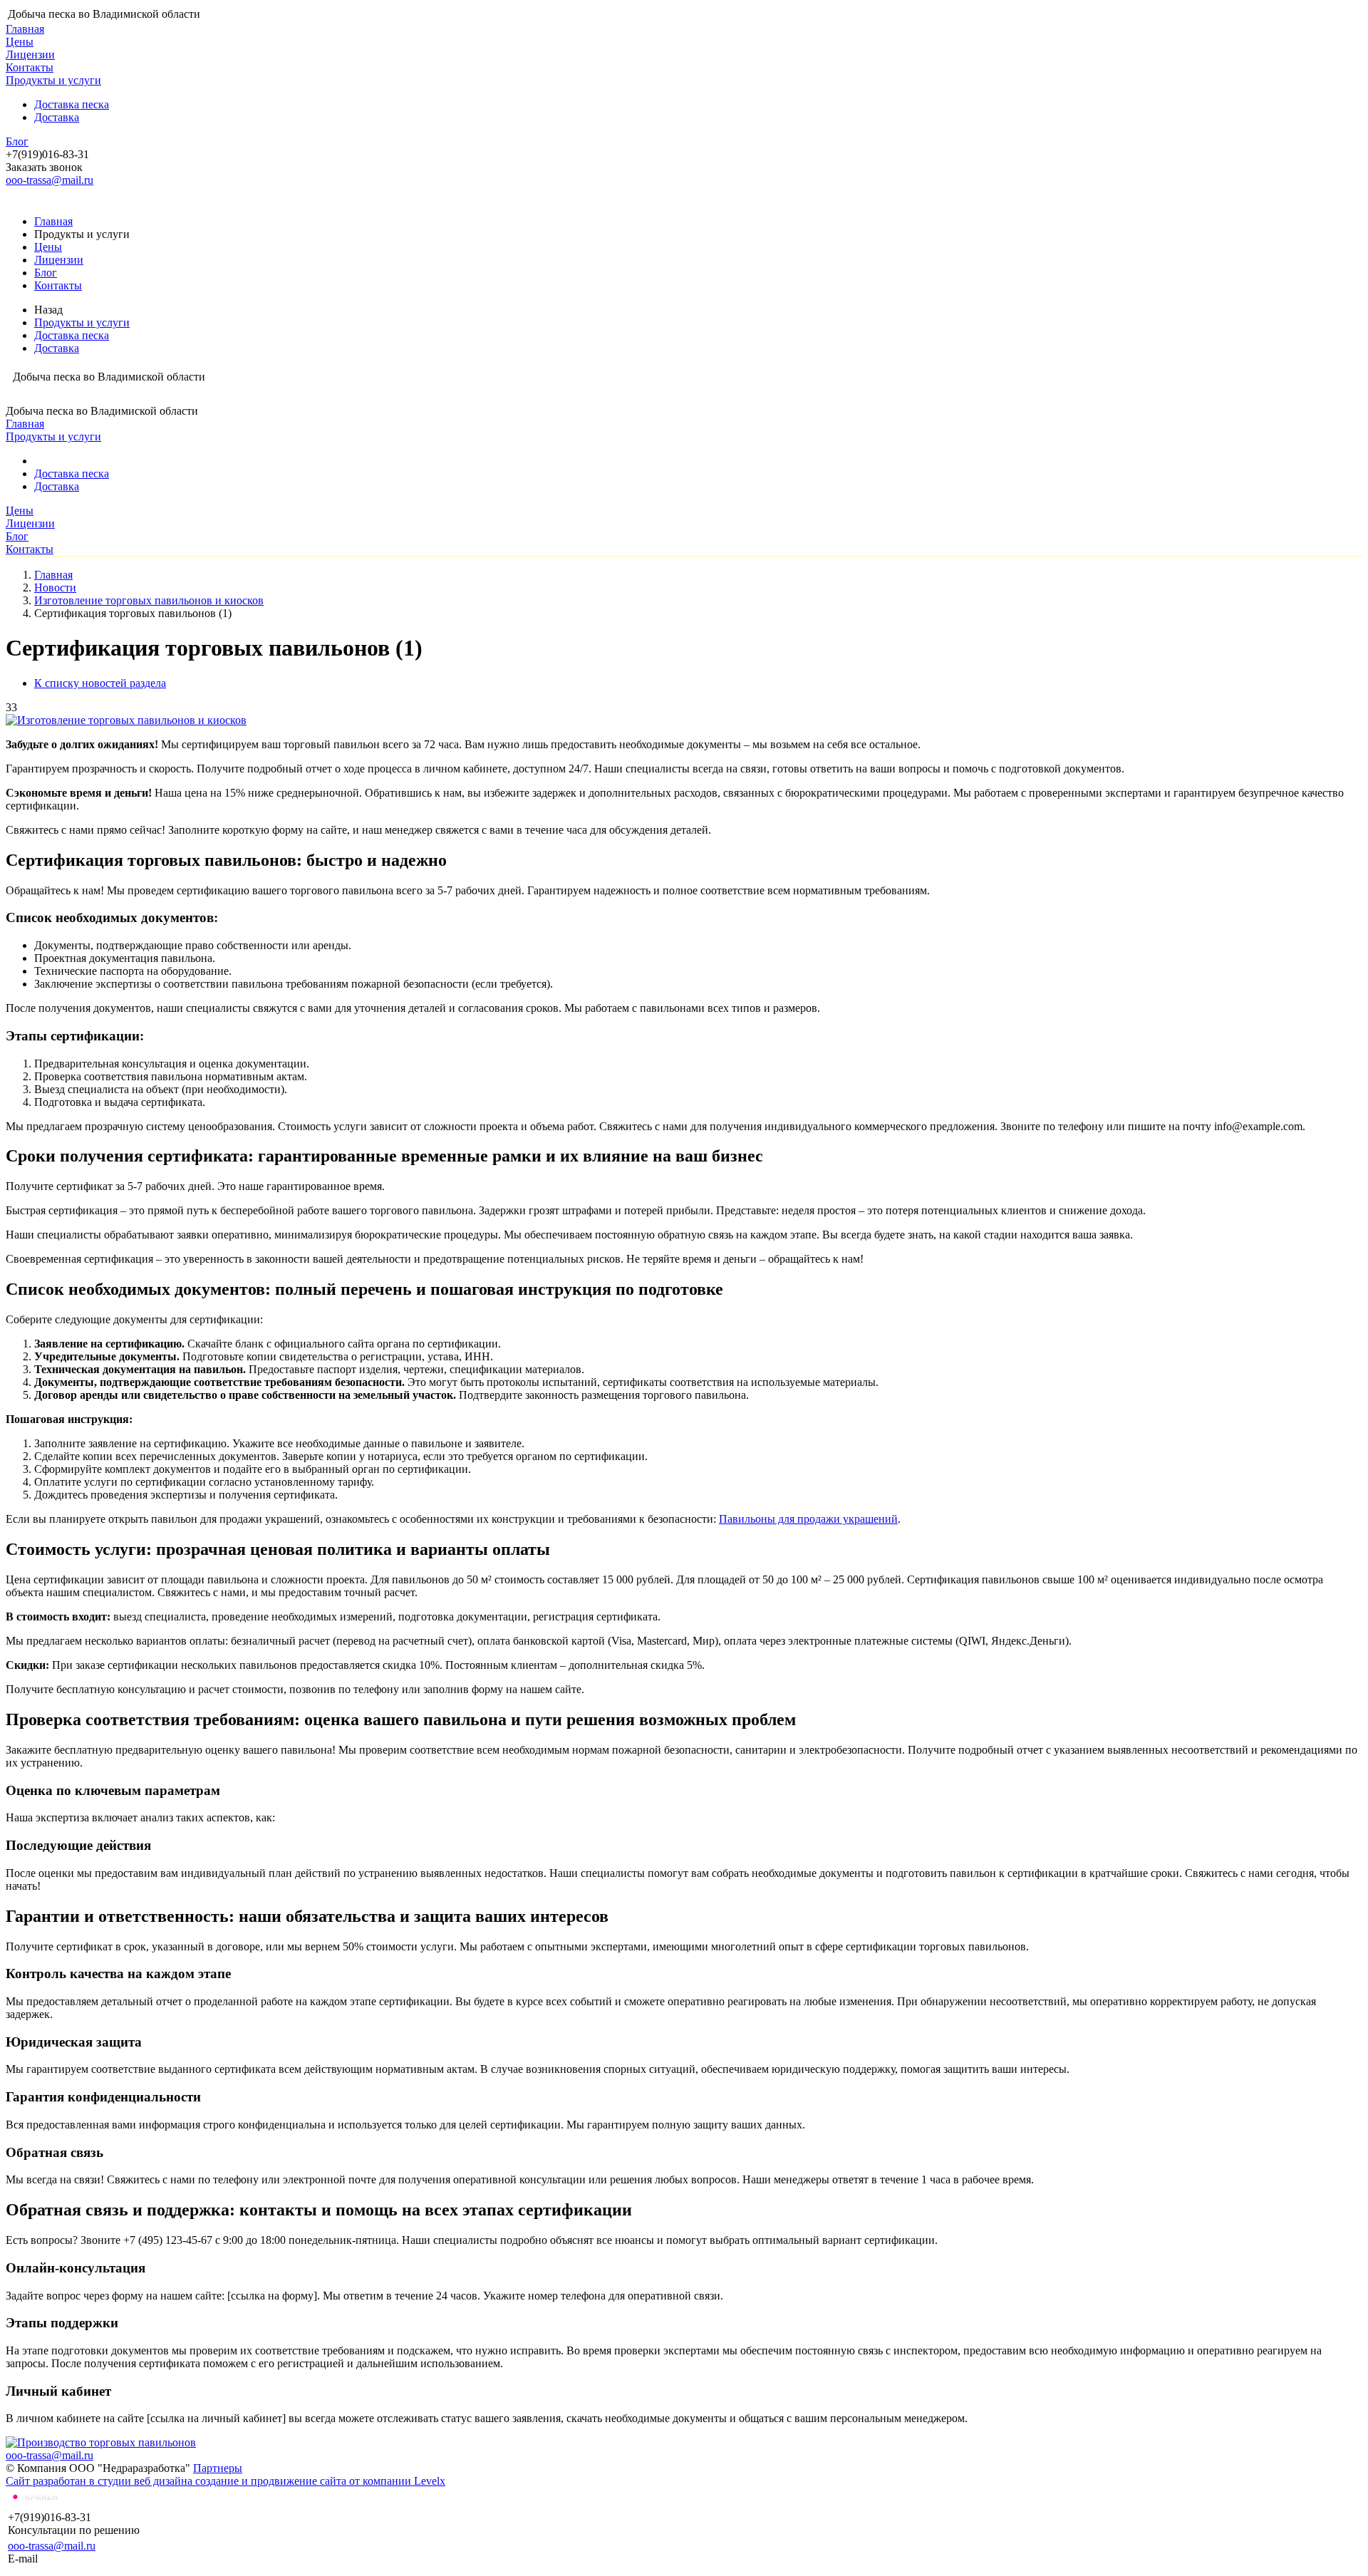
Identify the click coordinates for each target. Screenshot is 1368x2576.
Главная (25, 29)
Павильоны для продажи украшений (808, 1519)
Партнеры (218, 2468)
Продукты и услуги (53, 80)
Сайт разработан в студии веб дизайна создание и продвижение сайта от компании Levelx (226, 2481)
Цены (20, 42)
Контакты (30, 67)
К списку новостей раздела (100, 683)
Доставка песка (72, 104)
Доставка (57, 117)
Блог (17, 141)
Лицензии (30, 55)
